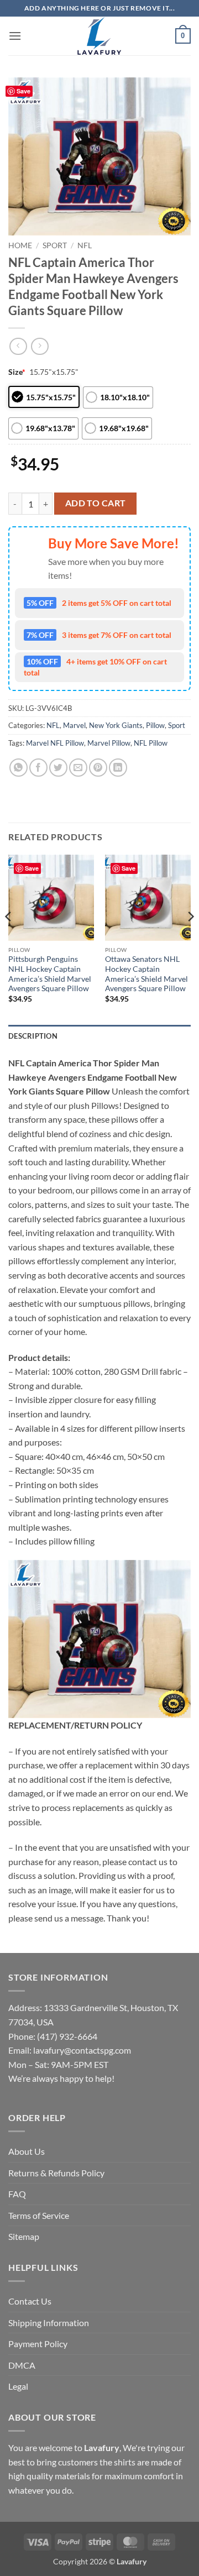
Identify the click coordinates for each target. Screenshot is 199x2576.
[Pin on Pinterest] (98, 768)
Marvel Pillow (109, 743)
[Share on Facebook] (38, 768)
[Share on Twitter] (58, 768)
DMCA (22, 2365)
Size (17, 372)
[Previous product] (40, 346)
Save (23, 91)
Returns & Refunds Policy (56, 2173)
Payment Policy (38, 2344)
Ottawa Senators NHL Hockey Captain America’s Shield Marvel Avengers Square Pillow (146, 974)
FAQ (17, 2194)
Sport (55, 245)
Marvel (74, 725)
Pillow (155, 725)
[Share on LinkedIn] (118, 768)
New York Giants (116, 725)
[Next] (190, 938)
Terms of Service (39, 2215)
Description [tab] (33, 1036)
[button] (15, 36)
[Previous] (9, 938)
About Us (27, 2151)
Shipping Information (49, 2323)
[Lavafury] (99, 36)
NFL (85, 245)
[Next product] (18, 346)
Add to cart (96, 503)
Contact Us (30, 2301)
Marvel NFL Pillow (55, 743)
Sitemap (24, 2236)
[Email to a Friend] (78, 768)
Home (20, 245)
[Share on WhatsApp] (19, 768)
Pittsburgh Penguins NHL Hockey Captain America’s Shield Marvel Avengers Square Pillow (50, 974)
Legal (18, 2386)
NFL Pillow (151, 743)
